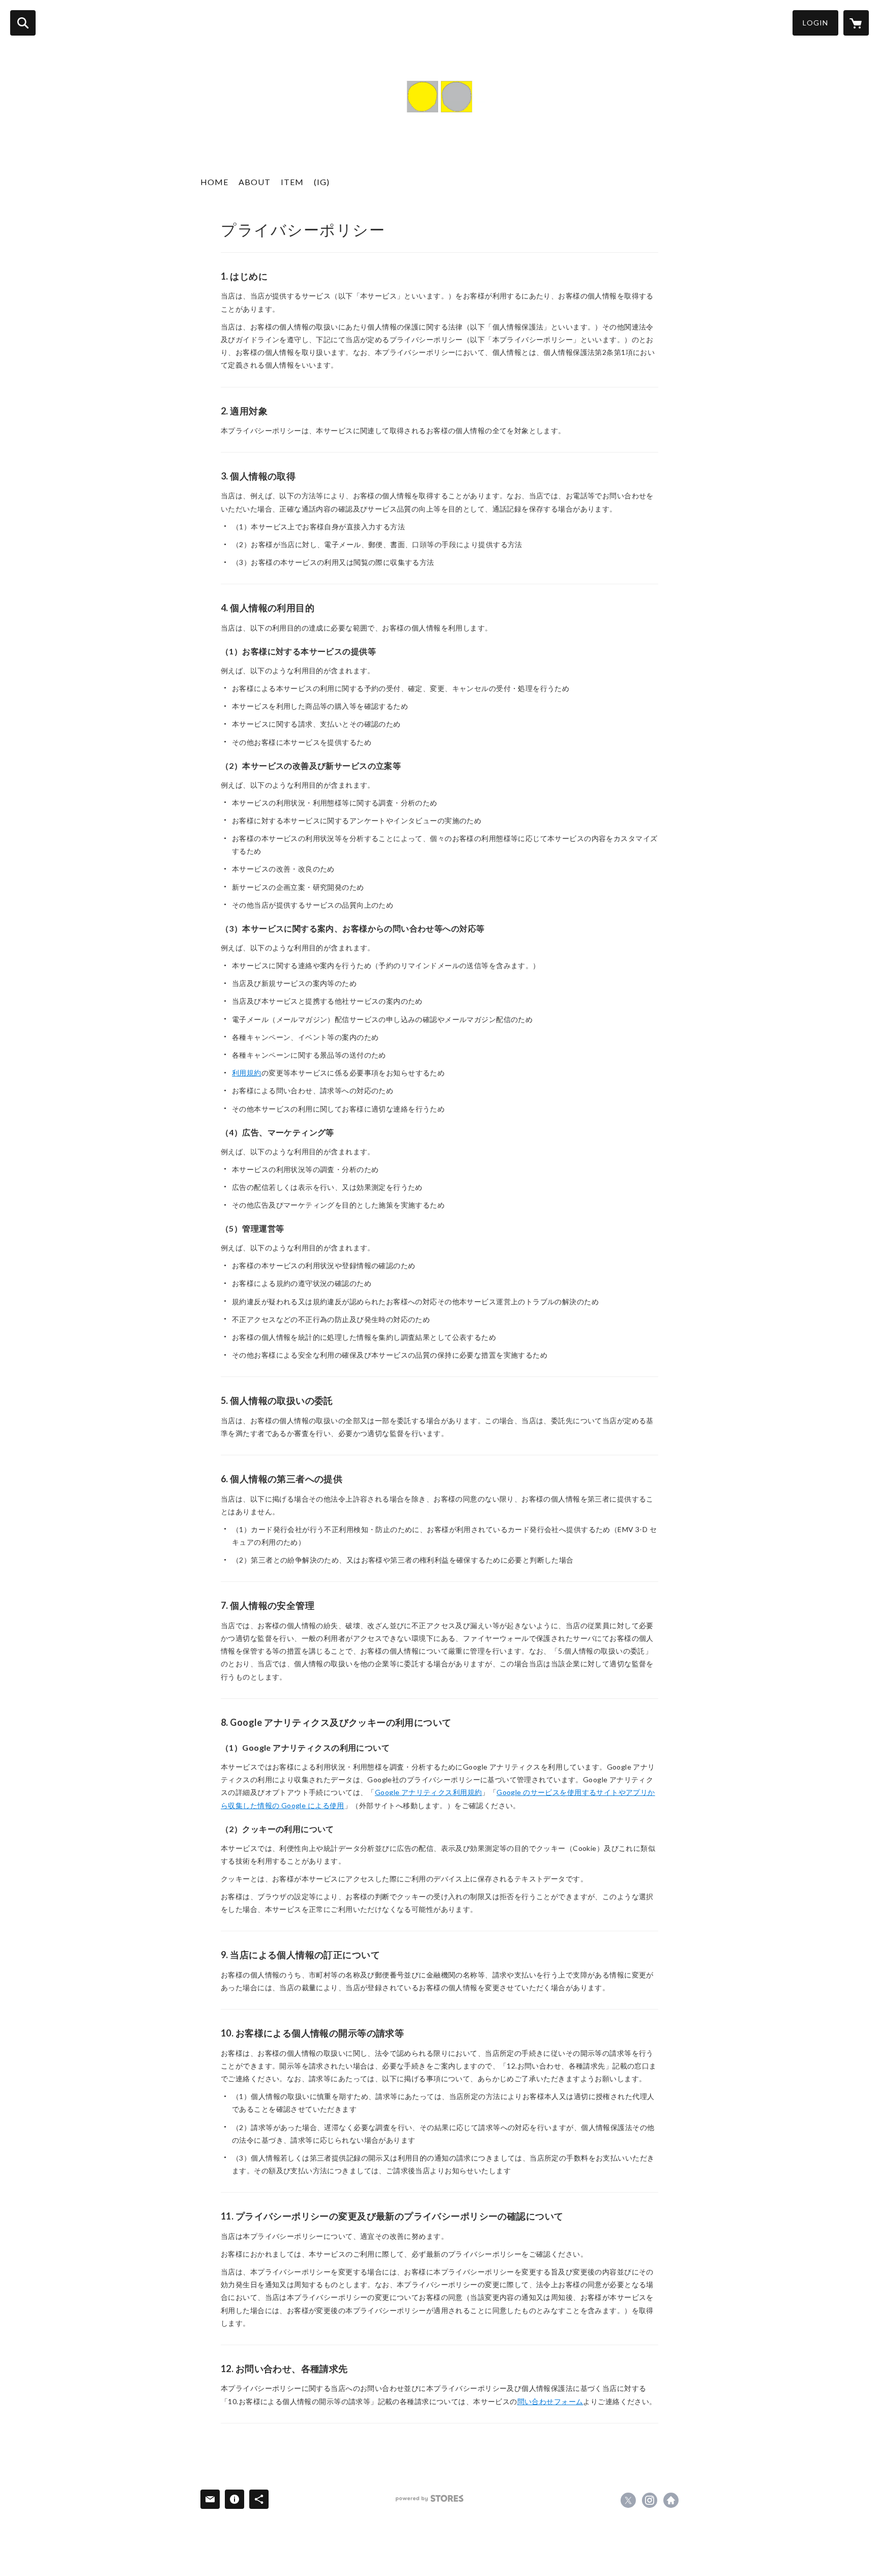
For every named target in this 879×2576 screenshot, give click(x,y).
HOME (214, 182)
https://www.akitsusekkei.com (671, 2500)
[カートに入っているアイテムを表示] (856, 23)
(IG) (322, 182)
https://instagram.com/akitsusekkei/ (650, 2500)
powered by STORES (430, 2498)
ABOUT (255, 182)
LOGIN (815, 23)
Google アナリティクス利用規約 (429, 1792)
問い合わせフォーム (550, 2401)
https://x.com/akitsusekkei (628, 2500)
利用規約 (247, 1073)
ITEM (292, 182)
